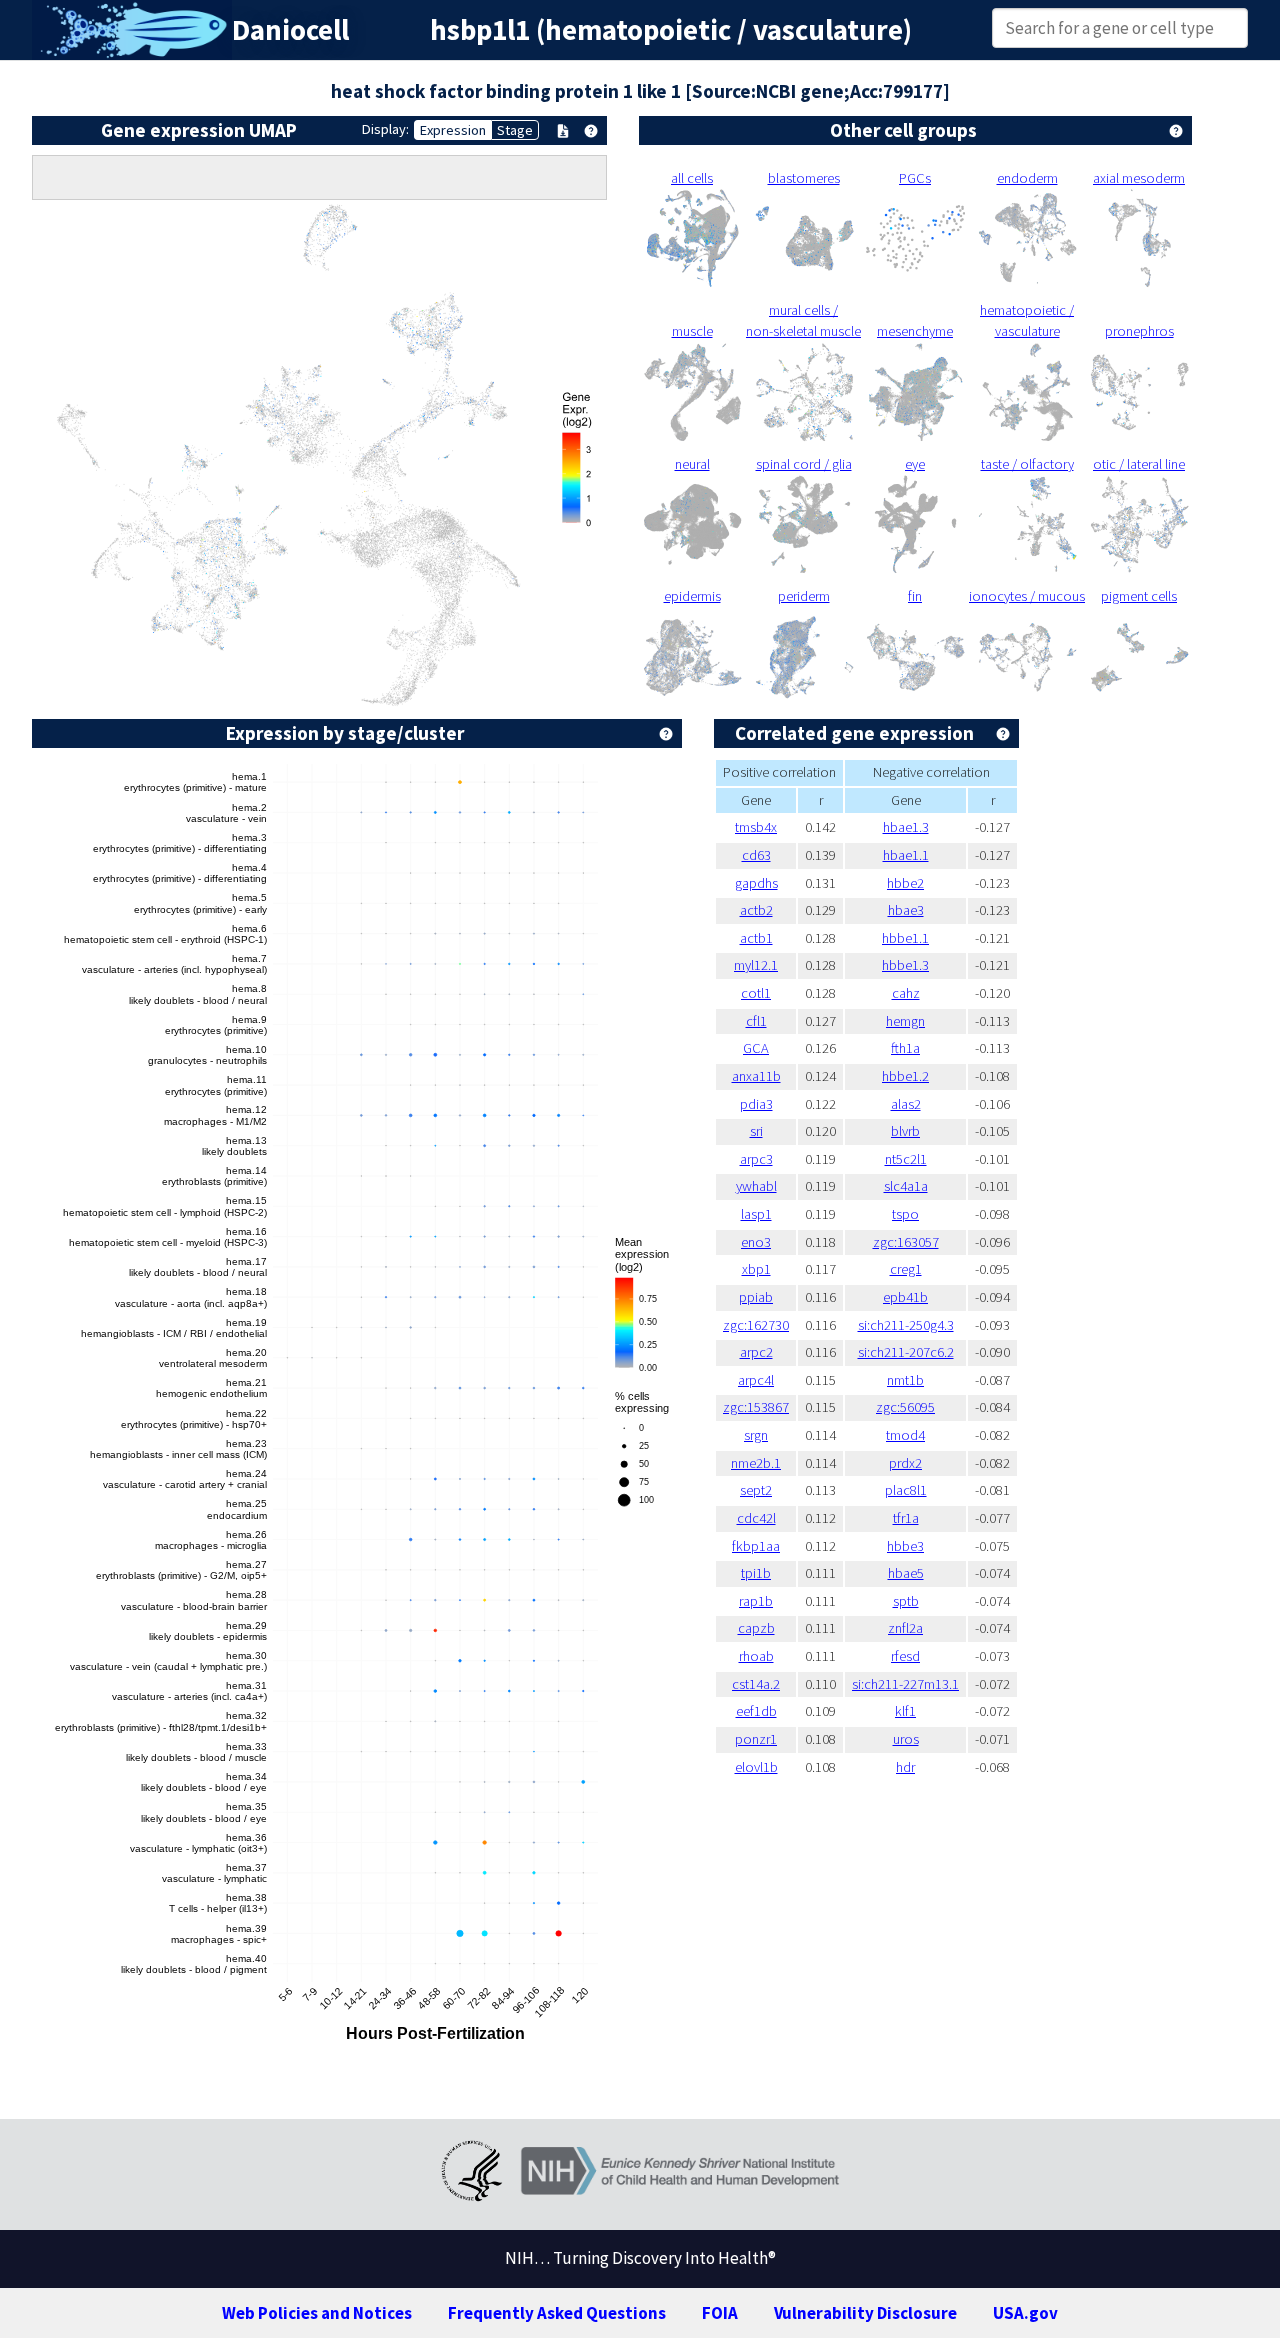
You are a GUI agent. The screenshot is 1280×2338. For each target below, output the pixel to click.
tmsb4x (756, 827)
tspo (905, 1214)
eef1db (756, 1711)
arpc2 (756, 1352)
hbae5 (906, 1573)
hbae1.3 (906, 827)
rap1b (756, 1601)
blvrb (905, 1131)
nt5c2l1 (906, 1159)
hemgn (905, 1021)
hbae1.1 (906, 855)
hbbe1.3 (905, 965)
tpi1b (756, 1573)
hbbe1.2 (905, 1076)
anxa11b (756, 1076)
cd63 (756, 855)
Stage (515, 130)
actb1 (756, 938)
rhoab (756, 1656)
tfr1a (906, 1518)
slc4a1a (906, 1186)
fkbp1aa (756, 1546)
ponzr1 (756, 1739)
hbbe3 (905, 1546)
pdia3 (756, 1104)
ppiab (756, 1297)
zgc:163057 (906, 1242)
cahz (906, 993)
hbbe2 (905, 883)
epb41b (905, 1297)
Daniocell (290, 30)
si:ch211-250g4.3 (906, 1325)
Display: (385, 129)
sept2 (756, 1490)
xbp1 (756, 1269)
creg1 (906, 1269)
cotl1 (756, 993)
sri (756, 1131)
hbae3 (906, 910)
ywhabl (756, 1186)
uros (906, 1739)
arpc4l (756, 1380)
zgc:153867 (756, 1407)
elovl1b (756, 1767)
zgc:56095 (905, 1407)
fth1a (905, 1048)
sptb (906, 1601)
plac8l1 (906, 1490)
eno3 (756, 1242)
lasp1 (756, 1214)
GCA (756, 1048)
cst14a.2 (756, 1684)
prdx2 (905, 1463)
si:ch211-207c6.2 (906, 1352)
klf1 (905, 1711)
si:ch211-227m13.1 (905, 1684)
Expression (453, 130)
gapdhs (756, 883)
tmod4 (905, 1435)
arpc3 (756, 1159)
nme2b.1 (756, 1463)
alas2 (906, 1104)
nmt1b (905, 1380)
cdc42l (756, 1518)
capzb (756, 1628)
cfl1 (756, 1021)
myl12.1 (756, 965)
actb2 (756, 910)
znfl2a (905, 1628)
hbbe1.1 (905, 938)
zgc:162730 (756, 1325)
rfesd (905, 1656)
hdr (905, 1767)
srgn (756, 1435)
